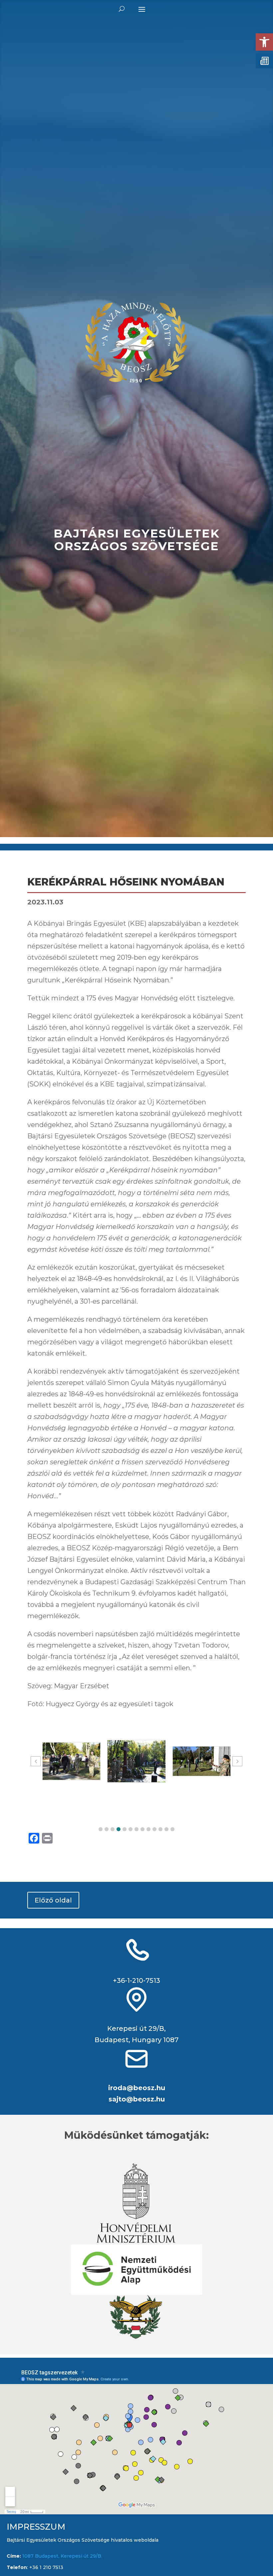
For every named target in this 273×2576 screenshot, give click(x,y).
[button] (101, 1829)
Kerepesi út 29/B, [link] (136, 2028)
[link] (264, 42)
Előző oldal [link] (53, 1900)
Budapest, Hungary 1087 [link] (136, 2040)
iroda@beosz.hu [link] (137, 2088)
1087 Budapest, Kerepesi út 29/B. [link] (62, 2556)
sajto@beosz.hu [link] (137, 2099)
